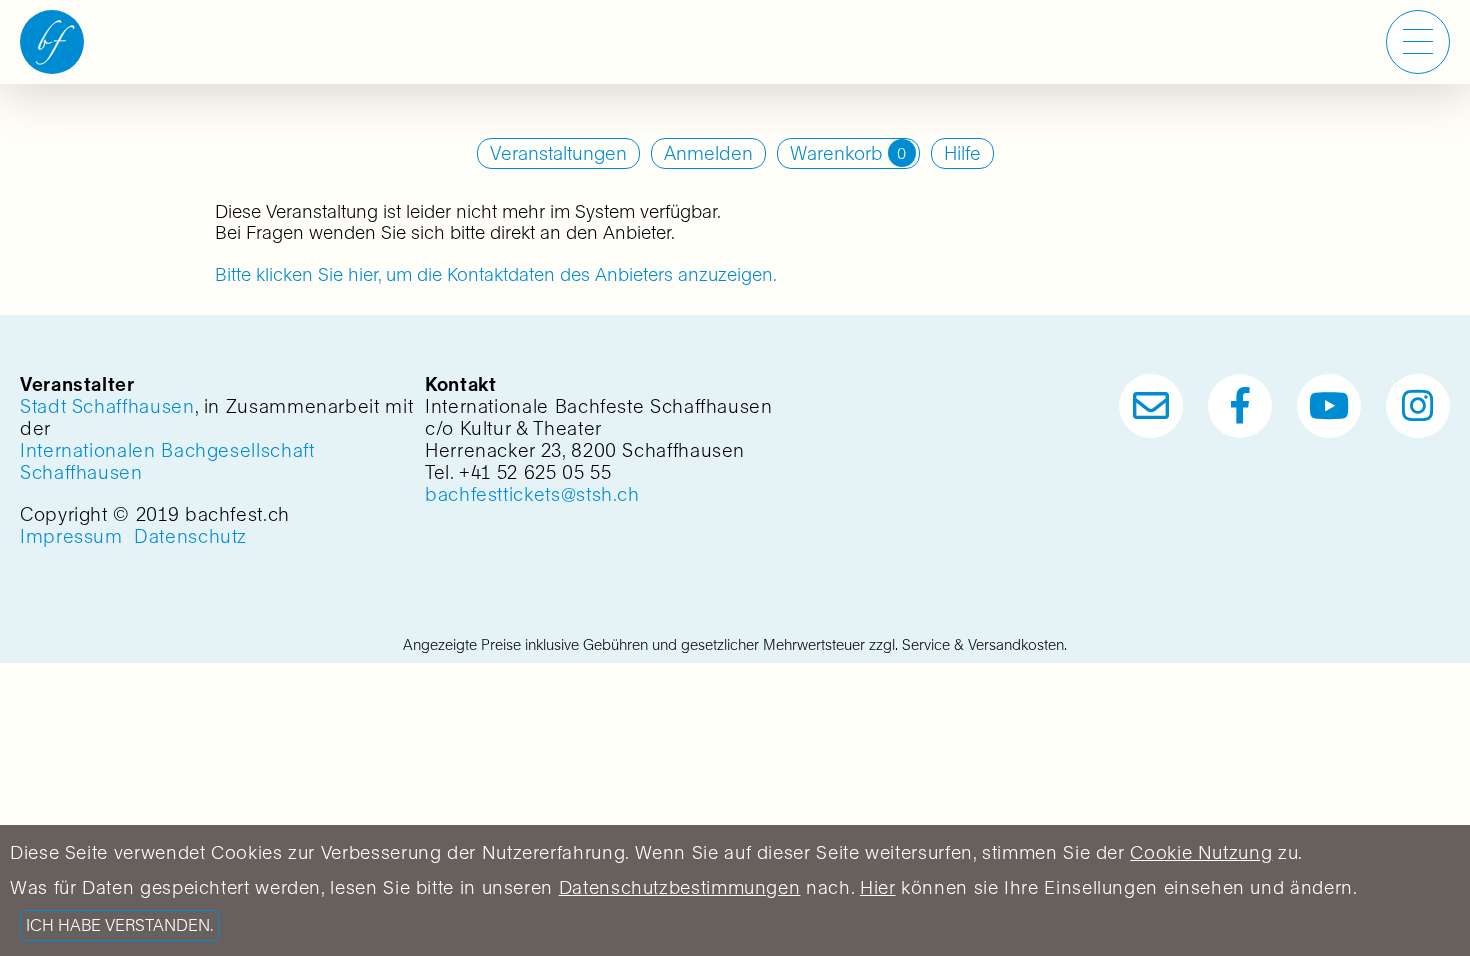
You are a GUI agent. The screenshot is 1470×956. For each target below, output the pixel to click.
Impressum (71, 536)
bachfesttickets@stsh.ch (532, 494)
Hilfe (962, 153)
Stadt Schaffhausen (107, 406)
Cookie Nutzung (1201, 852)
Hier (878, 887)
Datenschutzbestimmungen (680, 887)
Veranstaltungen (558, 153)
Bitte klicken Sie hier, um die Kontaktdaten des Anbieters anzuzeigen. (496, 274)
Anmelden (708, 153)
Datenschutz (190, 536)
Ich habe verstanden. (119, 925)
